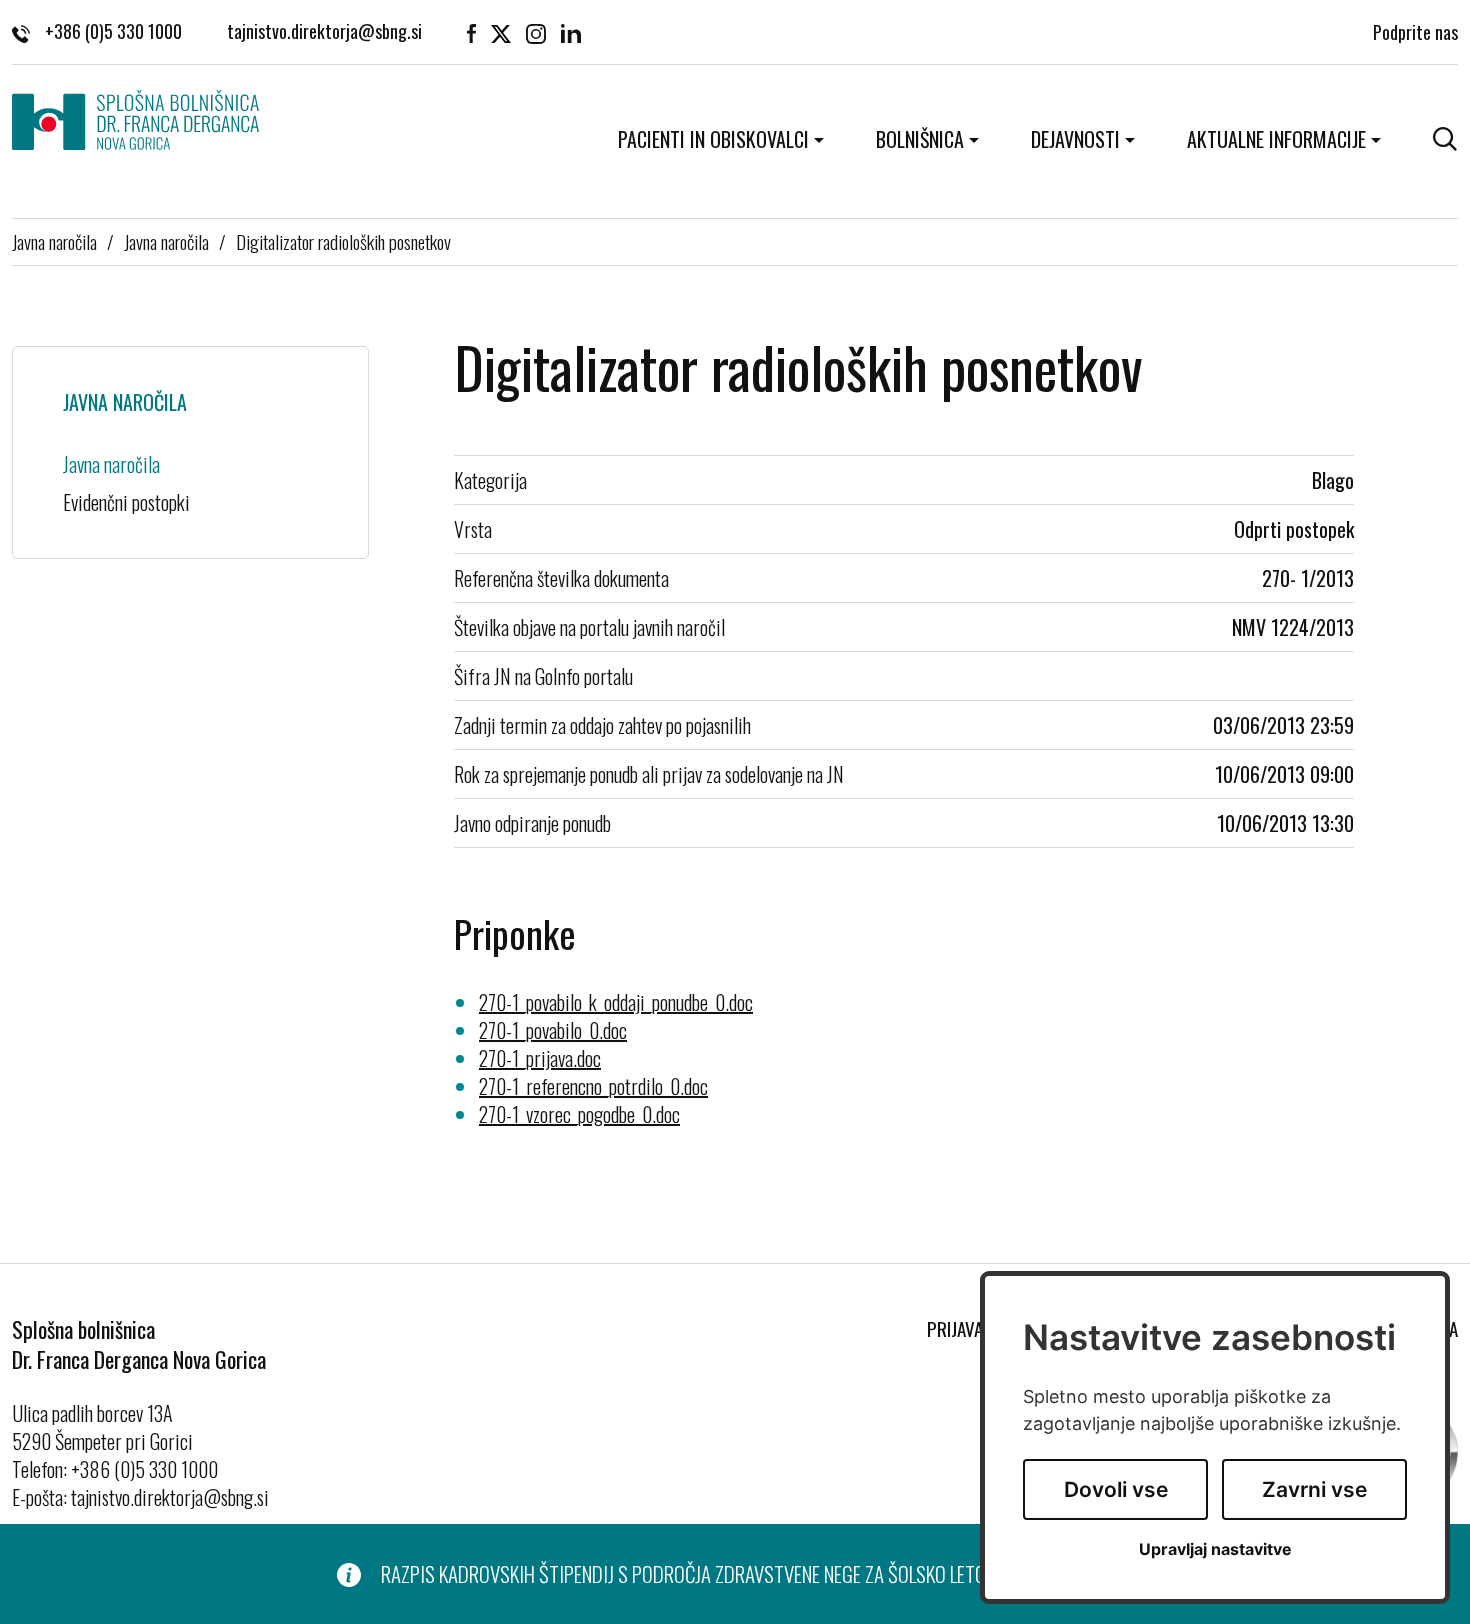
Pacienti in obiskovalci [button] (713, 139)
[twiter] (501, 32)
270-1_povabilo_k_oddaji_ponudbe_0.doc (616, 1002)
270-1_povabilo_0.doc (553, 1030)
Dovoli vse (1116, 1489)
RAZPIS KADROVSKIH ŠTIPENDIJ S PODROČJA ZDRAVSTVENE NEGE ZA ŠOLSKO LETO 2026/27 (718, 1574)
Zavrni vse (1314, 1489)
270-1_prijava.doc (540, 1058)
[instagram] (536, 32)
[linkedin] (571, 32)
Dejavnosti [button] (1075, 139)
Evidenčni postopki (126, 502)
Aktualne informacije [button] (1276, 139)
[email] (324, 32)
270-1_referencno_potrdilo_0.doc (593, 1086)
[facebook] (471, 32)
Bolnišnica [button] (920, 139)
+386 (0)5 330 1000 (113, 32)
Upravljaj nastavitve (1215, 1549)
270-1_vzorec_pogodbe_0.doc (579, 1114)
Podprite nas (1415, 32)
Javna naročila (54, 241)
